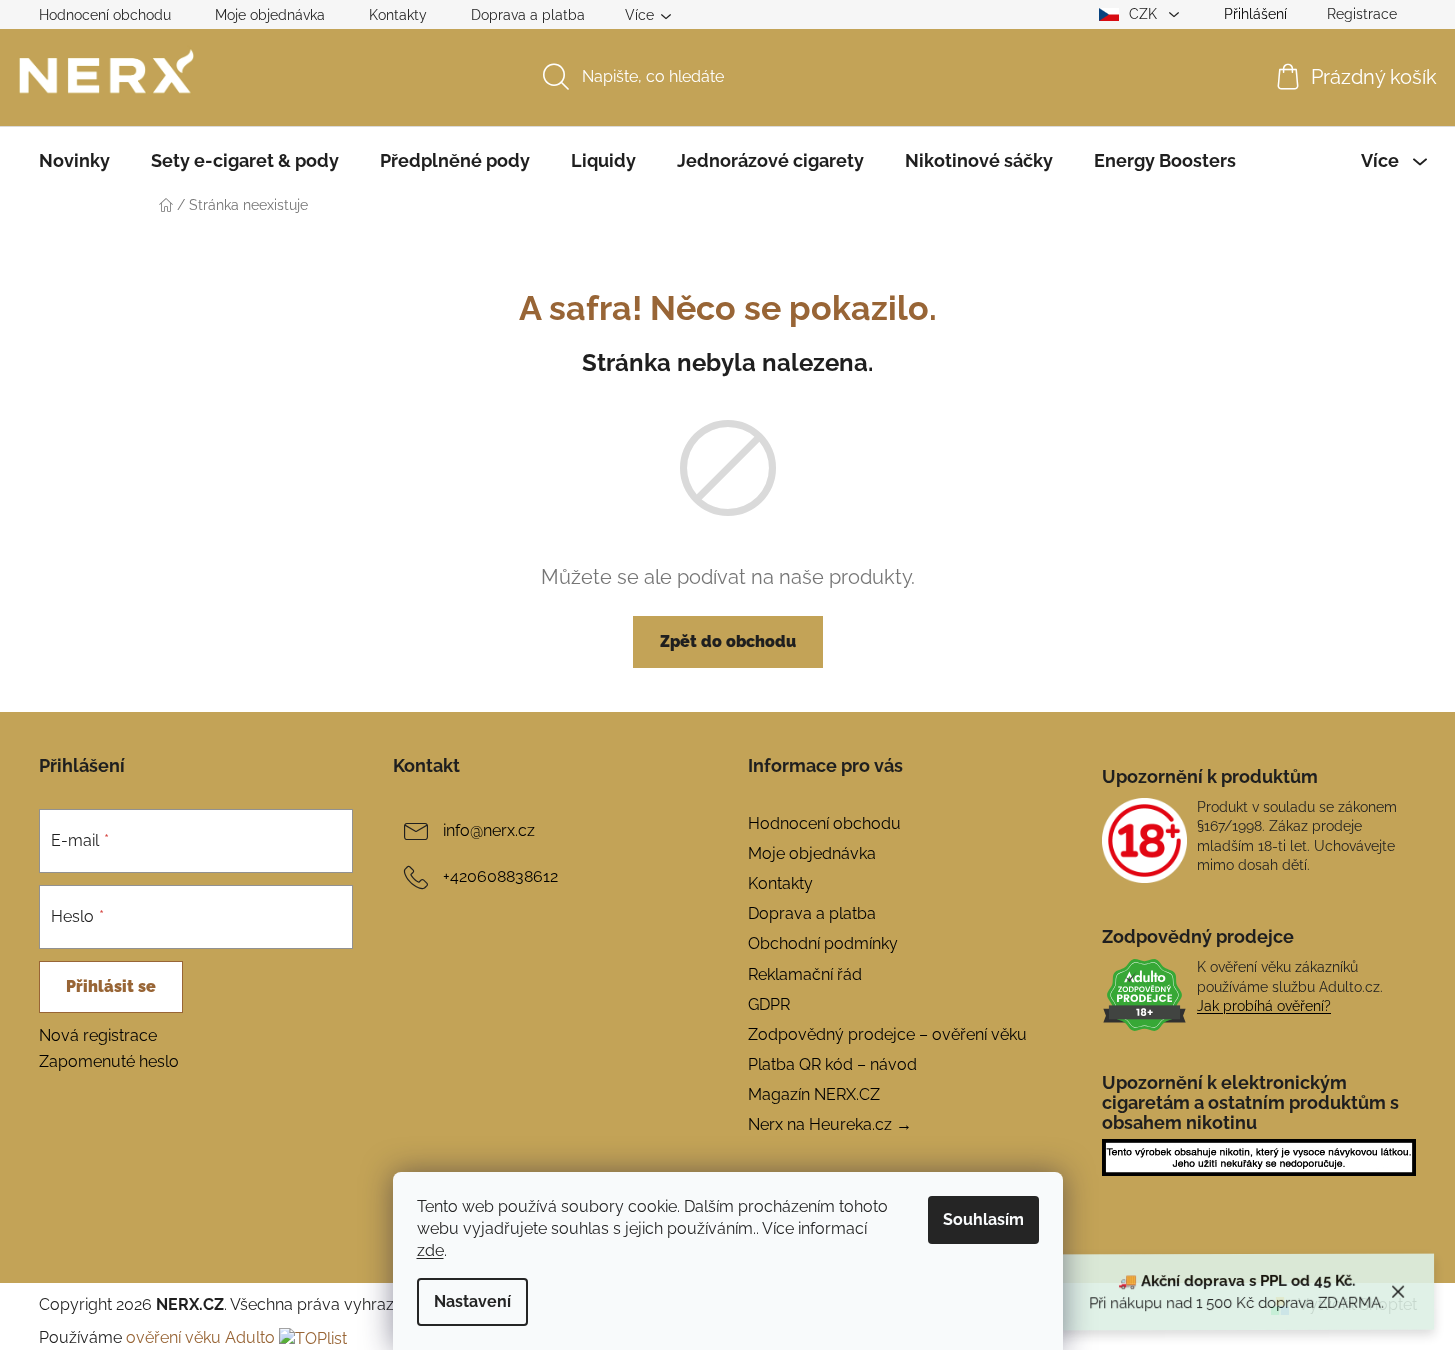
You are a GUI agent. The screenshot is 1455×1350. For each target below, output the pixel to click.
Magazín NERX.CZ (814, 1094)
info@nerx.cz (489, 830)
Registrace (1362, 14)
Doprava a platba (528, 15)
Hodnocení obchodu (105, 15)
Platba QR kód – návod (832, 1064)
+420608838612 (500, 876)
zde (430, 1250)
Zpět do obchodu (728, 641)
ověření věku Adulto (200, 1337)
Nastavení (472, 1301)
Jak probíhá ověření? (1264, 1006)
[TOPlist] (313, 1337)
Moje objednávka (270, 15)
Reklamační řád (805, 974)
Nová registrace (98, 1035)
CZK (1145, 14)
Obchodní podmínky (823, 943)
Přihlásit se (111, 986)
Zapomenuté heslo (109, 1061)
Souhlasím (983, 1219)
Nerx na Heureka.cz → (830, 1124)
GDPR (769, 1004)
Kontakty (398, 15)
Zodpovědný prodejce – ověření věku (887, 1034)
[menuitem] (74, 161)
